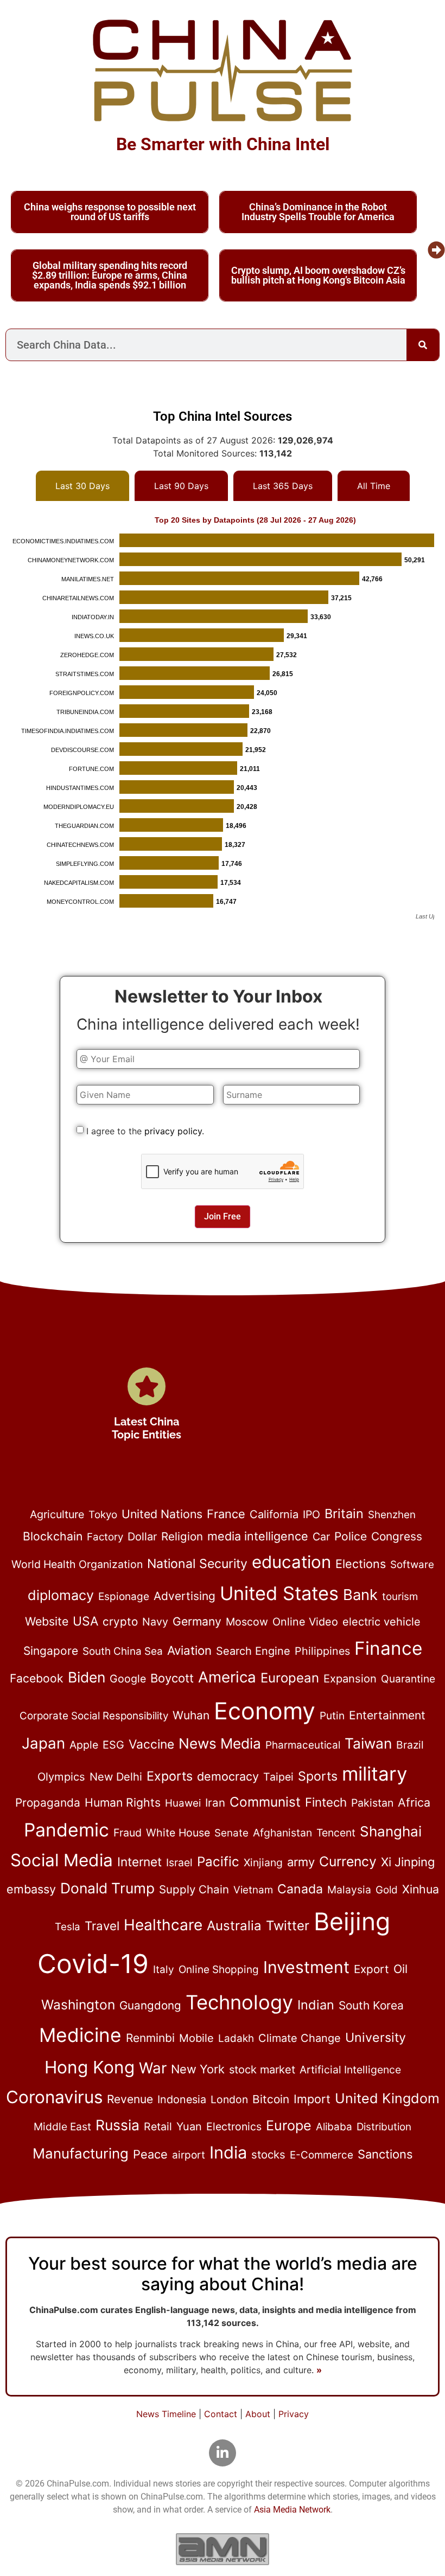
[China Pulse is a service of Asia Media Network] (223, 2549)
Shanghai (391, 1831)
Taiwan (368, 1743)
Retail (158, 2127)
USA (85, 1621)
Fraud (128, 1833)
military (375, 1774)
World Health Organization (77, 1564)
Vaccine (151, 1744)
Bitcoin (271, 2099)
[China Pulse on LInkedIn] (223, 2453)
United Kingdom (387, 2098)
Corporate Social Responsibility (94, 1716)
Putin (332, 1716)
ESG (113, 1745)
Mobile (196, 2038)
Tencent (336, 1833)
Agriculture (57, 1514)
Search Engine (253, 1651)
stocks (268, 2154)
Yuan (189, 2127)
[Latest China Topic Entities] (147, 1386)
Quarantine (408, 1679)
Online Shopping (219, 1970)
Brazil (410, 1745)
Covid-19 (93, 1964)
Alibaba (334, 2127)
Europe (289, 2125)
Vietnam (253, 1890)
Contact (221, 2414)
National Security (197, 1564)
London (229, 2099)
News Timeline (166, 2414)
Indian (316, 2005)
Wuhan (191, 1715)
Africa (414, 1802)
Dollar (142, 1537)
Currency (348, 1861)
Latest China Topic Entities (147, 1428)
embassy (31, 1889)
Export (371, 1969)
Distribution (384, 2127)
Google (128, 1679)
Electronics (234, 2127)
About (258, 2414)
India (228, 2152)
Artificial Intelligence (350, 2070)
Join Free (223, 1216)
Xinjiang (263, 1862)
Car (321, 1537)
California (274, 1514)
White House (178, 1833)
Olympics (61, 1777)
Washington (78, 2005)
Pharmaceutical (303, 1745)
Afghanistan (282, 1833)
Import (312, 2099)
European (290, 1678)
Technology (239, 2002)
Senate (231, 1833)
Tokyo (103, 1515)
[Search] (423, 345)
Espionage (124, 1597)
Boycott (172, 1678)
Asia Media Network (292, 2510)
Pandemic (66, 1830)
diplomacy (61, 1595)
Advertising (185, 1596)
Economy (265, 1711)
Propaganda (48, 1803)
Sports (318, 1776)
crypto (120, 1621)
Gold (387, 1890)
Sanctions (385, 2154)
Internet (139, 1862)
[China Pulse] (223, 70)
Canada (300, 1889)
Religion (182, 1536)
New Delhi (116, 1777)
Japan (43, 1743)
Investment (306, 1967)
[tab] (82, 486)
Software (412, 1565)
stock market (262, 2070)
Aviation (189, 1650)
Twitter (288, 1926)
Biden (87, 1677)
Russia (117, 2125)
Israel (179, 1862)
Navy (155, 1622)
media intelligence (258, 1536)
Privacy (294, 2414)
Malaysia (349, 1890)
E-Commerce (322, 2155)
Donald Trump (107, 1888)
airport (189, 2155)
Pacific (218, 1861)
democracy (228, 1776)
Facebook (37, 1678)
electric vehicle (382, 1622)
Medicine (80, 2035)
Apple (84, 1745)
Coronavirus (54, 2097)
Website (47, 1621)
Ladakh (236, 2038)
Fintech (326, 1802)
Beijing (352, 1922)
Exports (170, 1776)
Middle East (62, 2127)
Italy (164, 1970)
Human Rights (123, 1802)
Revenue (130, 2099)
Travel (102, 1926)
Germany (197, 1621)
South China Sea (123, 1651)
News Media (220, 1743)
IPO (311, 1514)
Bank (360, 1595)
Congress (397, 1536)
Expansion (350, 1678)
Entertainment (387, 1715)
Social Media (62, 1860)
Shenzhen (392, 1515)
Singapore (51, 1651)
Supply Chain (194, 1889)
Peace (150, 2154)
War (153, 2068)
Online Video (305, 1622)
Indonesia (182, 2099)
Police (351, 1536)
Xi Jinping (408, 1862)
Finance (388, 1648)
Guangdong (150, 2005)
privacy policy (173, 1131)
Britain (344, 1514)
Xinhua (421, 1889)
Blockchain (53, 1536)
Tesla (68, 1927)
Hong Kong (90, 2067)
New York (198, 2069)
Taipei (278, 1777)
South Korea (371, 2005)
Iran (215, 1803)
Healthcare (163, 1925)
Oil (400, 1969)
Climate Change (300, 2038)
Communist (265, 1802)
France (226, 1514)
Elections (361, 1564)
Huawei (183, 1803)
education (291, 1562)
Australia (234, 1926)
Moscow (247, 1622)
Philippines (322, 1651)
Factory (105, 1537)
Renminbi (150, 2038)
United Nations (162, 1514)
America (227, 1677)
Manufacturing (81, 2153)
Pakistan (372, 1803)
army (301, 1862)
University (376, 2038)
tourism (400, 1597)
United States (279, 1593)
